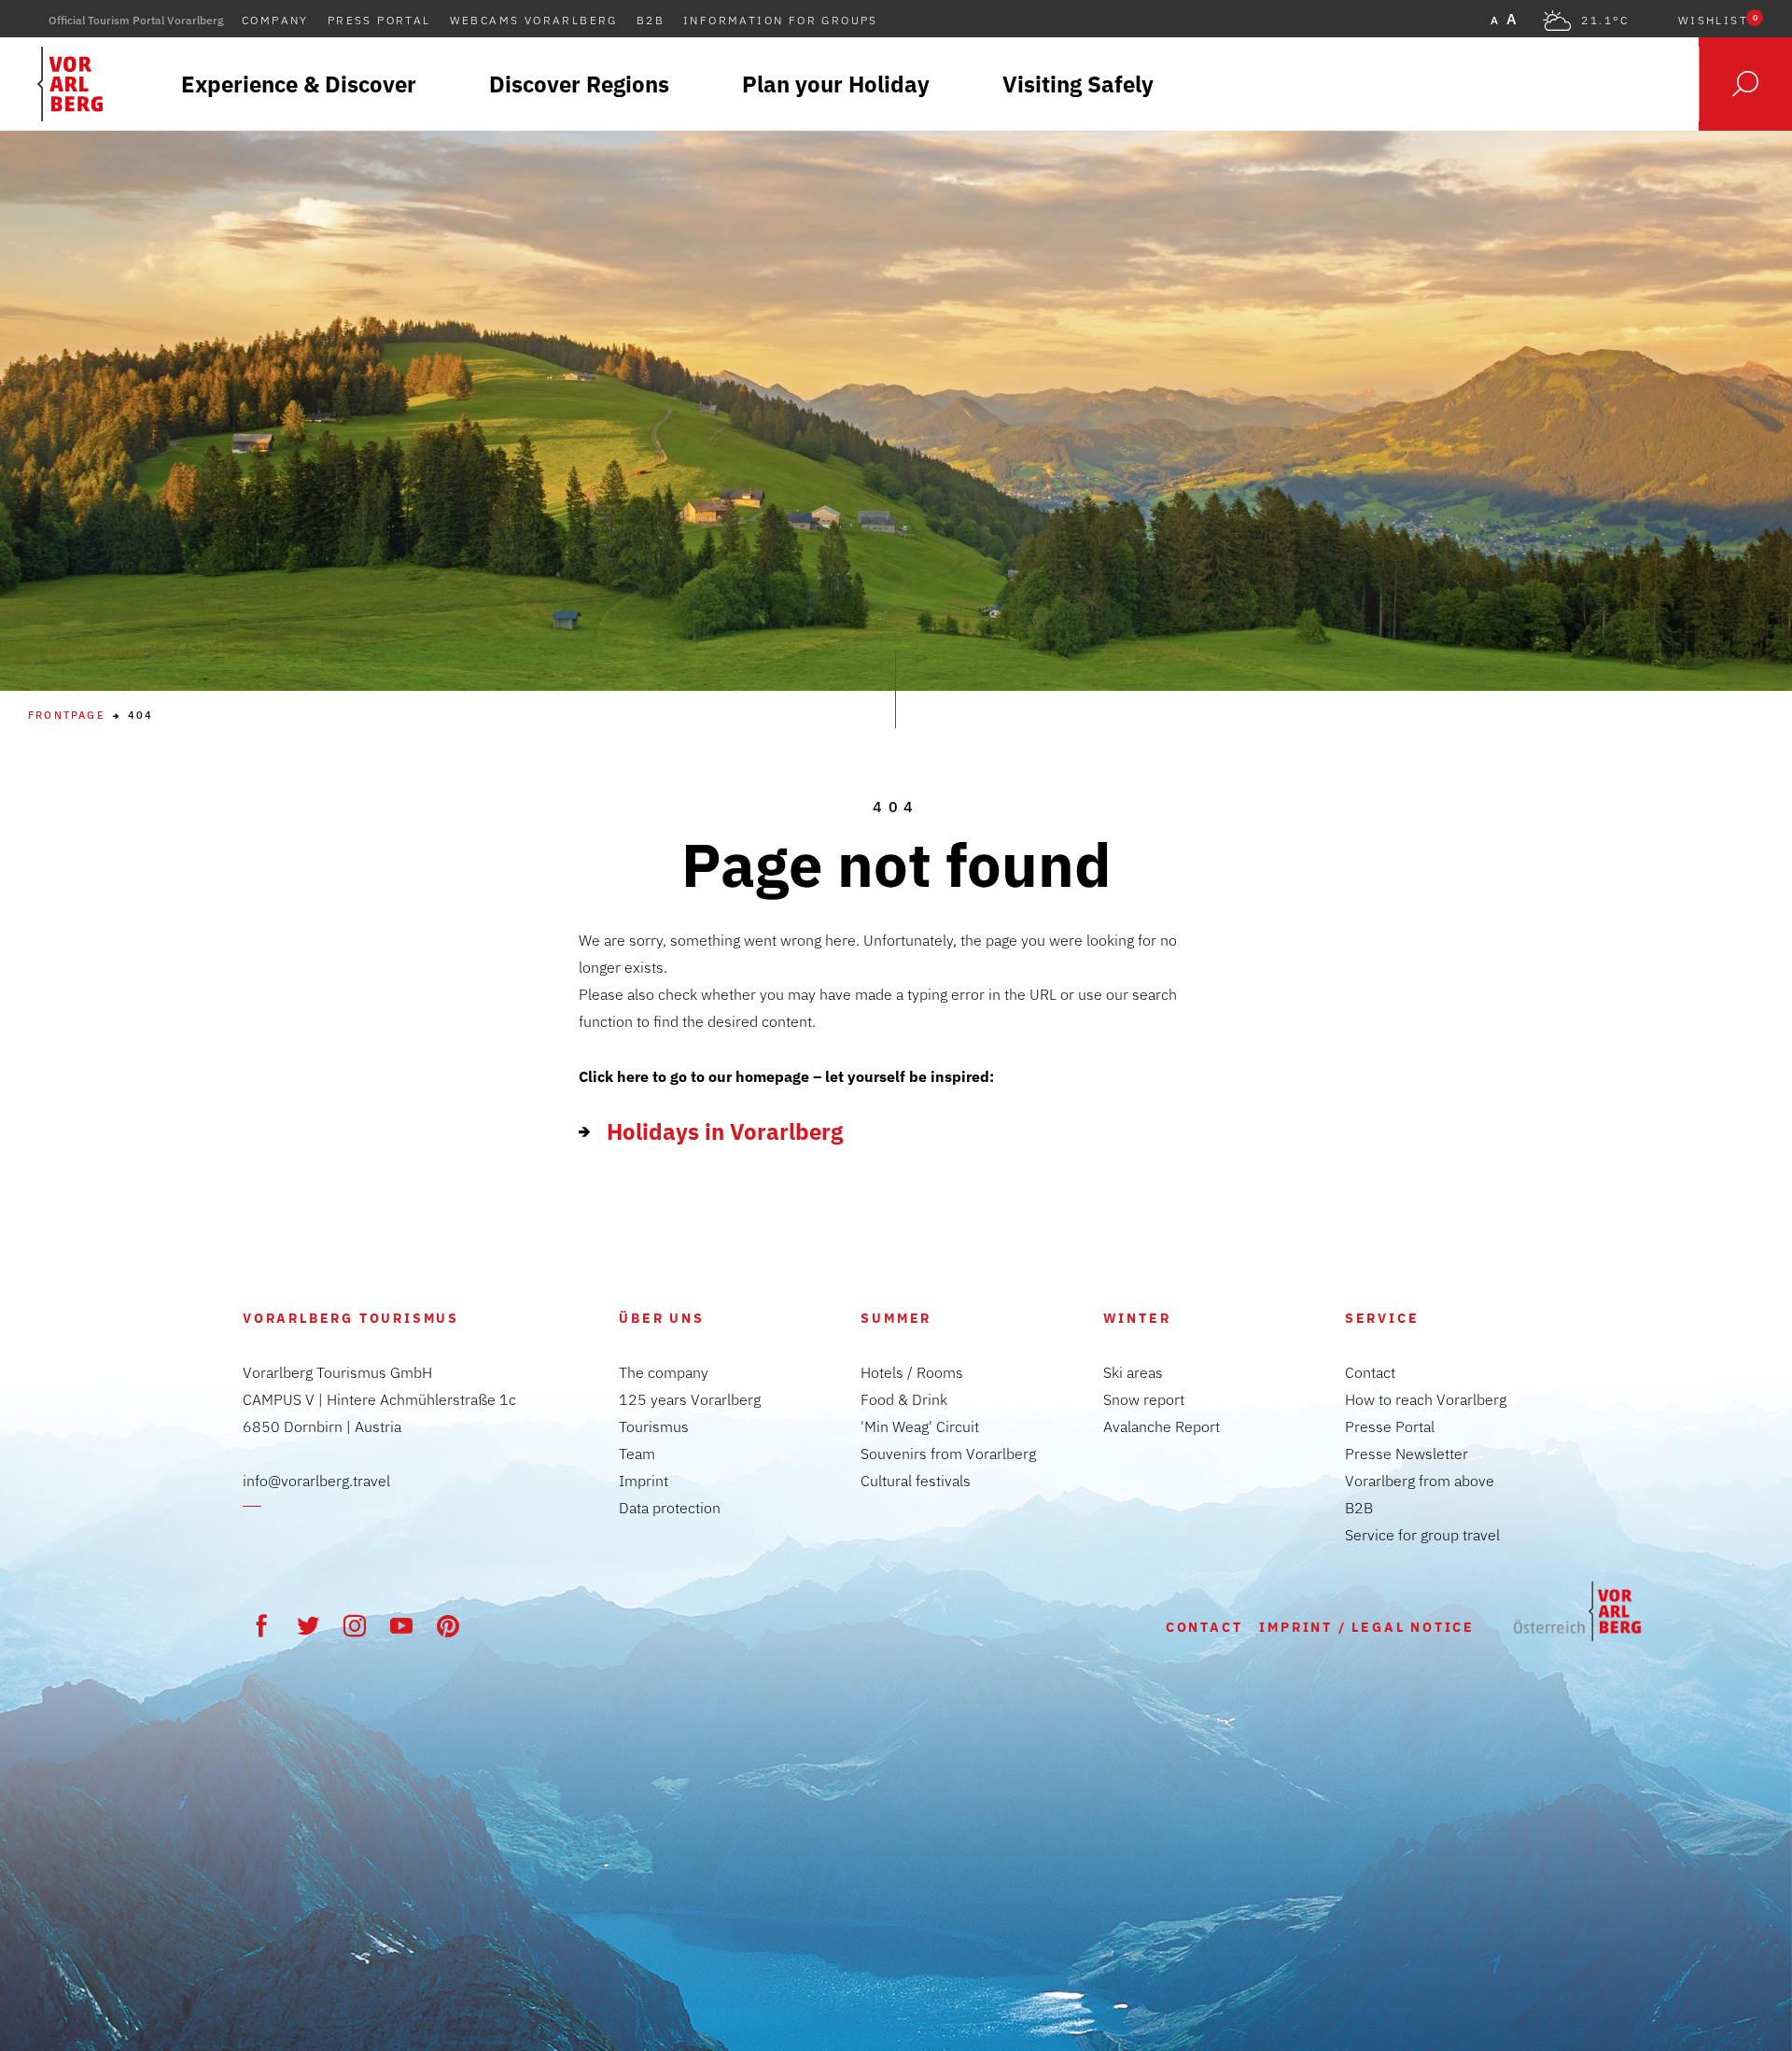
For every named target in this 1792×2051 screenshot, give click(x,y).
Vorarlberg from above (1420, 1481)
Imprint (644, 1481)
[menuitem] (299, 84)
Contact (1370, 1372)
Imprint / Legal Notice (1367, 1627)
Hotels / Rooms (912, 1372)
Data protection (670, 1508)
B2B (651, 20)
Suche (1745, 84)
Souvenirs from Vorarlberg (948, 1454)
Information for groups (781, 20)
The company (664, 1372)
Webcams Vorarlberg (534, 20)
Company (275, 20)
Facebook (261, 1625)
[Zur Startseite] (1577, 1611)
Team (637, 1454)
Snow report (1144, 1399)
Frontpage (67, 716)
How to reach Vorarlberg (1426, 1399)
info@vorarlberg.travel (316, 1481)
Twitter (308, 1625)
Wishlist (1718, 21)
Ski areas (1133, 1372)
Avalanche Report (1162, 1426)
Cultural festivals (916, 1481)
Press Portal (379, 20)
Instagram (355, 1625)
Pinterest (448, 1625)
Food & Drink (904, 1399)
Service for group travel (1422, 1535)
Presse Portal (1390, 1426)
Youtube (401, 1625)
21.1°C (1605, 21)
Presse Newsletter (1407, 1454)
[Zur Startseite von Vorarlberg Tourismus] (70, 84)
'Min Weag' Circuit (920, 1426)
